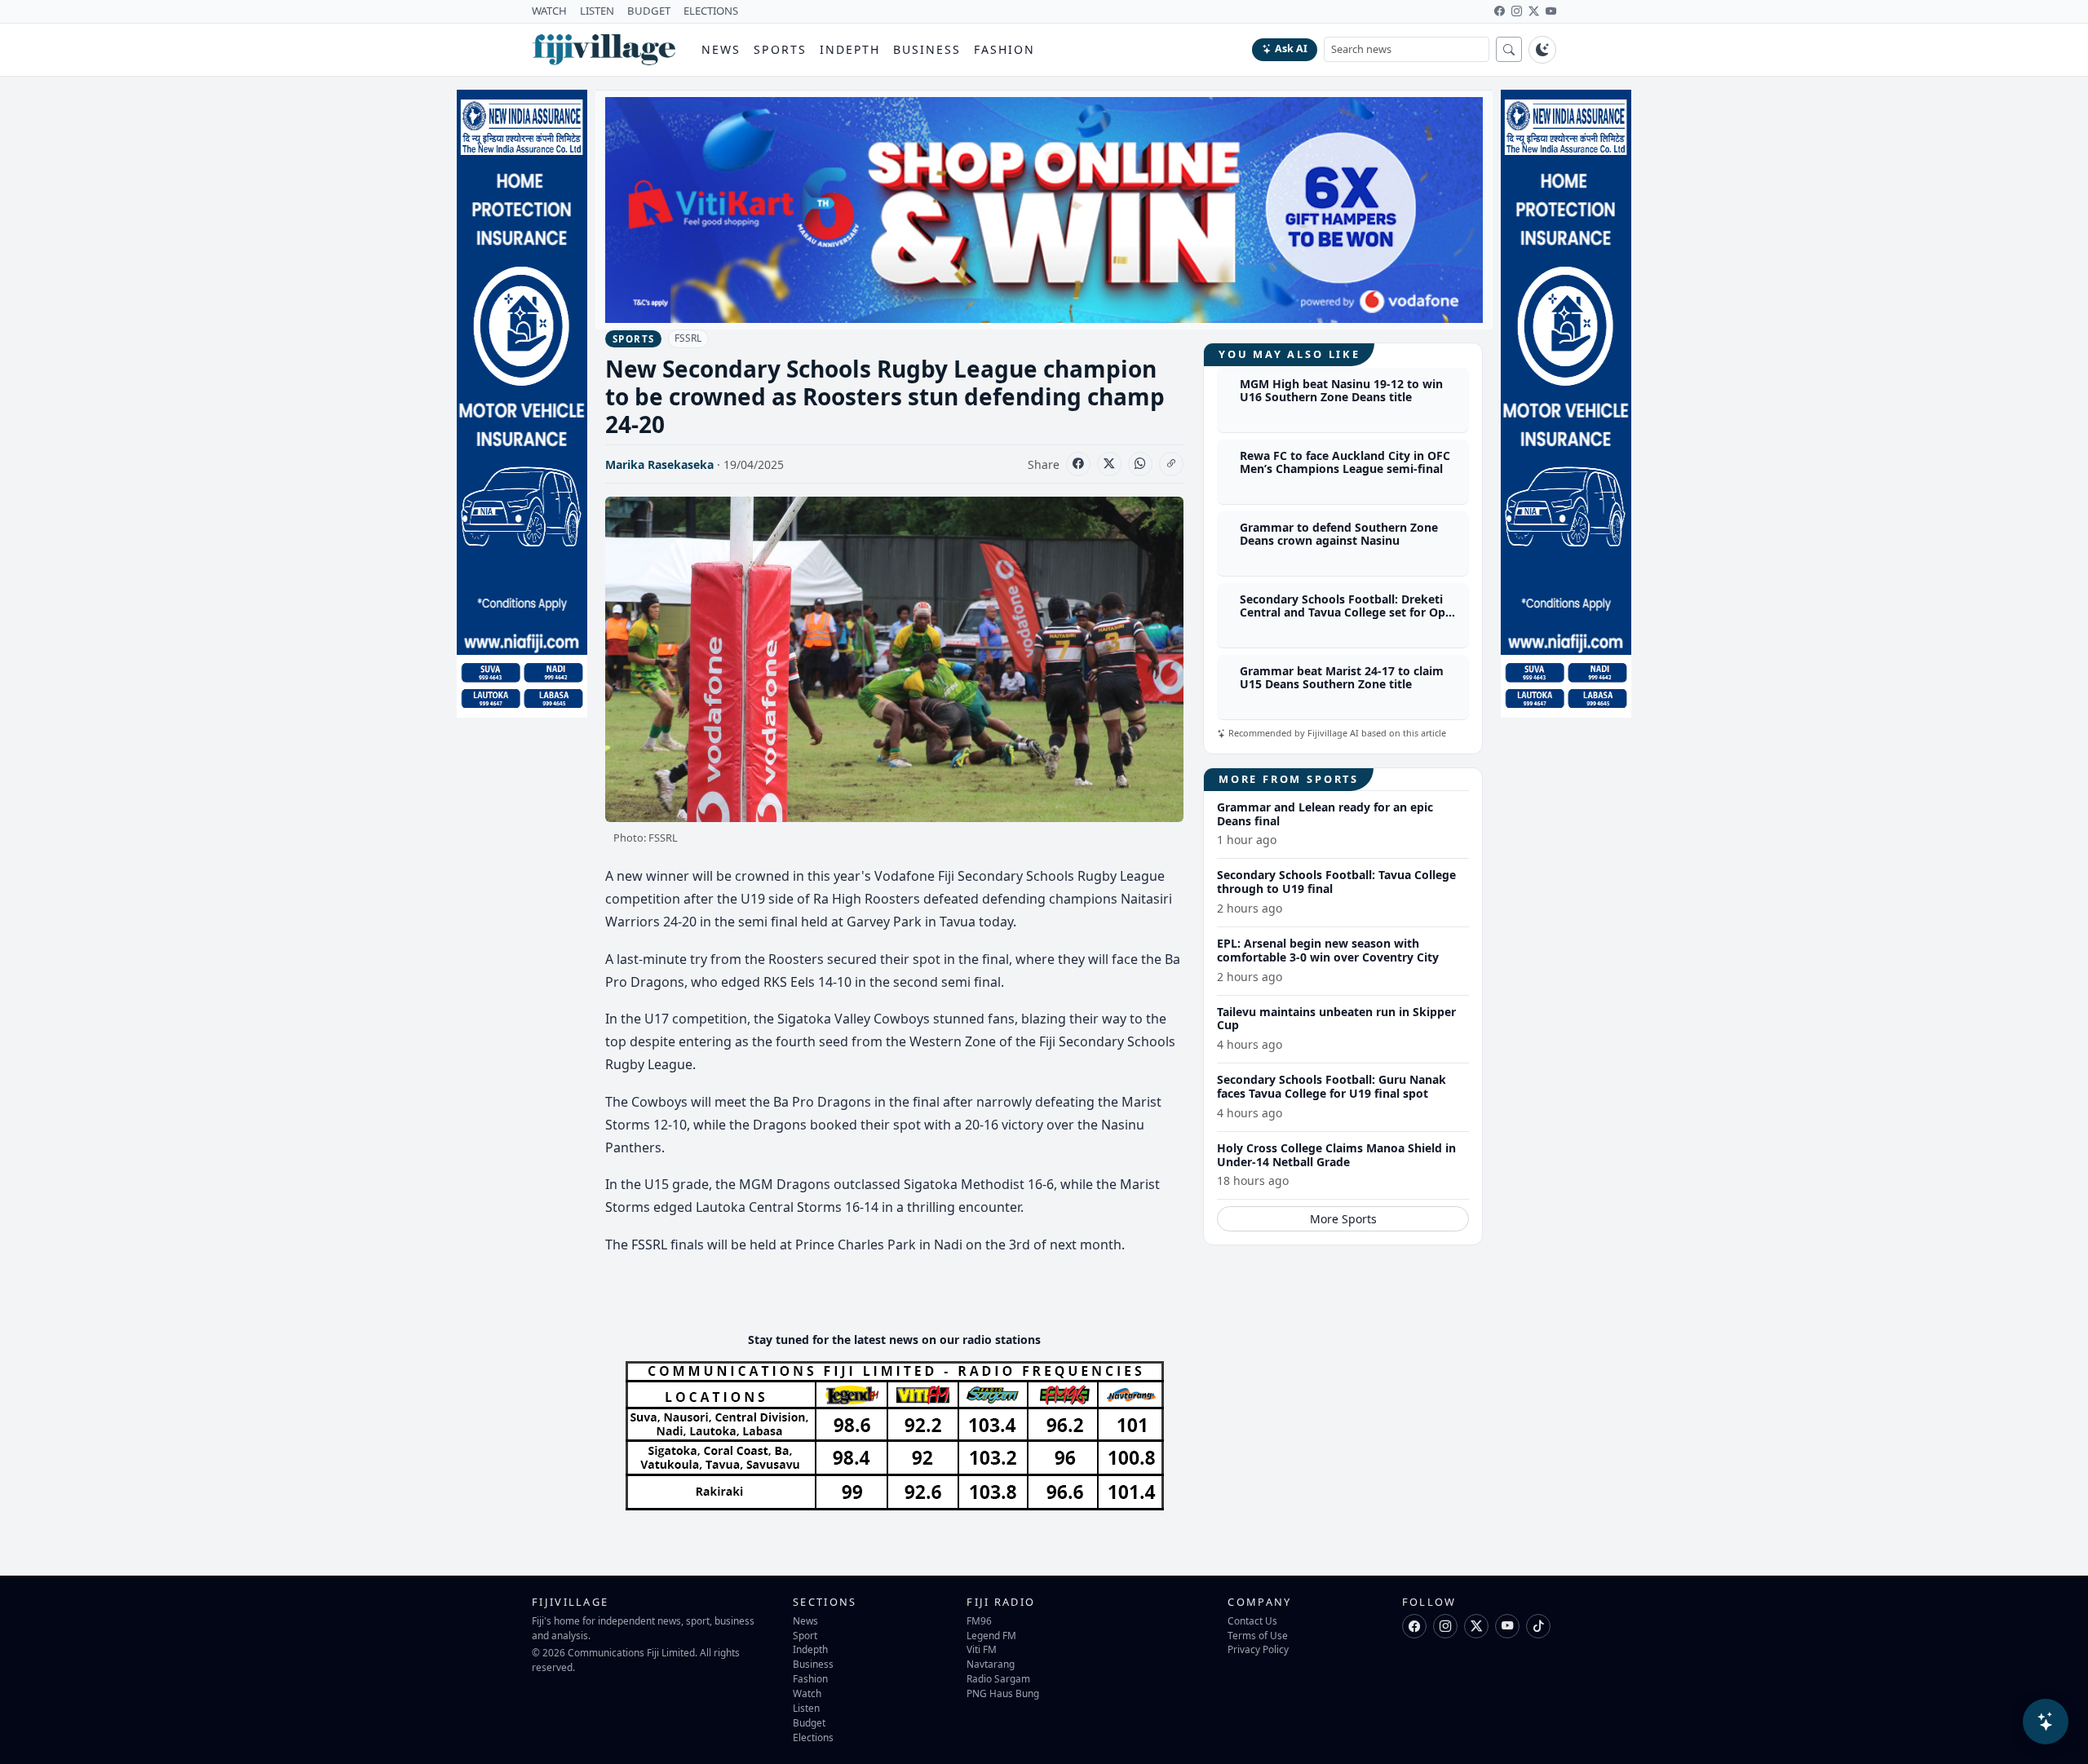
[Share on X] (1109, 464)
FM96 (979, 1620)
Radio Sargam (998, 1678)
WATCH (549, 11)
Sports (780, 49)
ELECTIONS (711, 11)
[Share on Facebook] (1078, 464)
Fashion (1004, 49)
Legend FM (991, 1635)
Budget (809, 1722)
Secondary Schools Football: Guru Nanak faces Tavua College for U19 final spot (1332, 1086)
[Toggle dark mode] (1542, 50)
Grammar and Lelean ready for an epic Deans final (1325, 814)
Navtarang (991, 1664)
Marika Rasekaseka (659, 464)
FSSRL (688, 338)
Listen (806, 1708)
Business (927, 49)
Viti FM (982, 1649)
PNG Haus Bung (1003, 1693)
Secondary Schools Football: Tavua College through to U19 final (1336, 882)
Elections (813, 1737)
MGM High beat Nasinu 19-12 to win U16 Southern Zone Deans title (1341, 391)
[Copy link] (1171, 464)
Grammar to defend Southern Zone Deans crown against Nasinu (1339, 534)
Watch (807, 1693)
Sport (805, 1635)
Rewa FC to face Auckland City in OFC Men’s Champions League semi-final (1345, 462)
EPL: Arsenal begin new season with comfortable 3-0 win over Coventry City (1328, 950)
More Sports (1343, 1219)
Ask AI (1291, 49)
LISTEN (597, 11)
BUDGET (649, 11)
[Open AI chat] (2046, 1722)
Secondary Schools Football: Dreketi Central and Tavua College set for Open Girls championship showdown (1349, 613)
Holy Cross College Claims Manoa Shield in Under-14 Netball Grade (1336, 1155)
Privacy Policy (1258, 1649)
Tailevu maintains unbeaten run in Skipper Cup (1336, 1019)
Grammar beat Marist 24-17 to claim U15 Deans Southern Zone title (1342, 678)
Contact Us (1252, 1620)
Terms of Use (1258, 1635)
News (721, 49)
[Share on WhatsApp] (1140, 464)
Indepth (850, 49)
